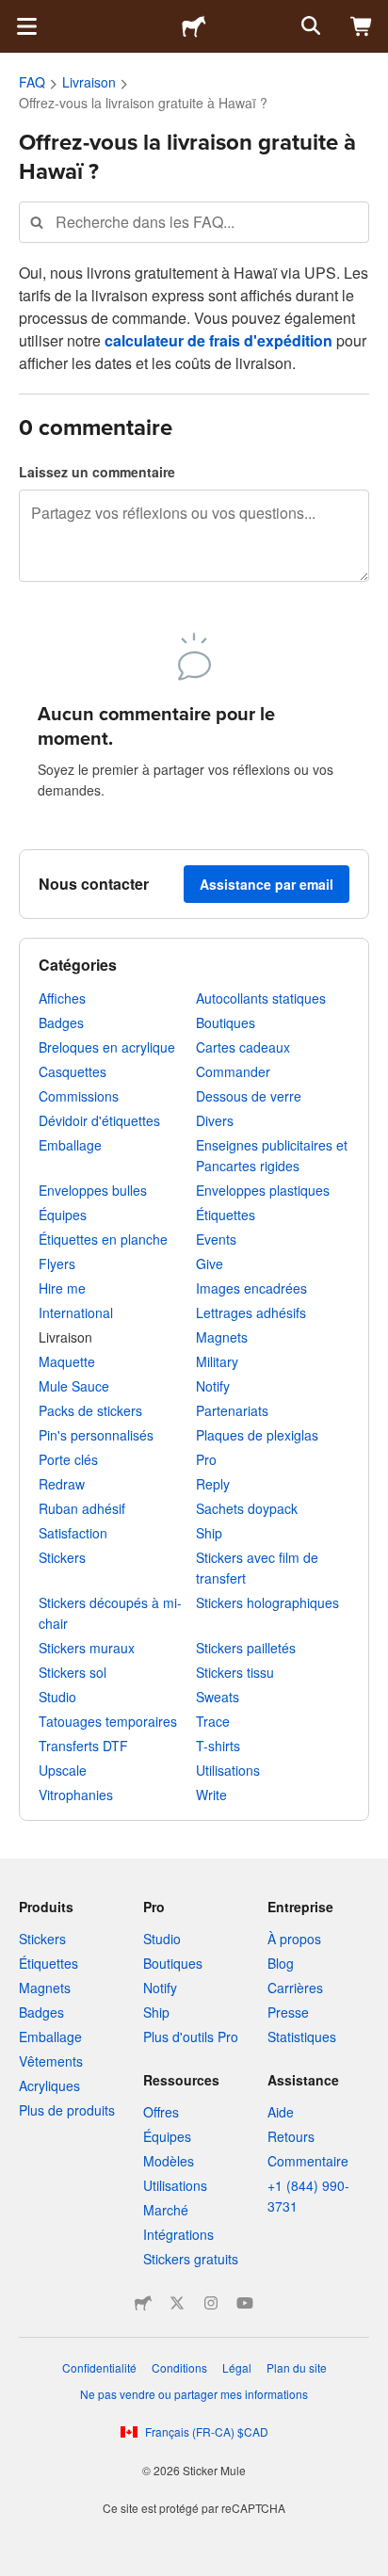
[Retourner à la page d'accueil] (194, 26)
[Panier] (362, 26)
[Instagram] (211, 2303)
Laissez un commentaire (97, 472)
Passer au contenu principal (14, 14)
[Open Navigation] (26, 26)
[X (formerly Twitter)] (177, 2303)
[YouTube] (245, 2303)
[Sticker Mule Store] (143, 2303)
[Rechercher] (309, 26)
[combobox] (194, 222)
